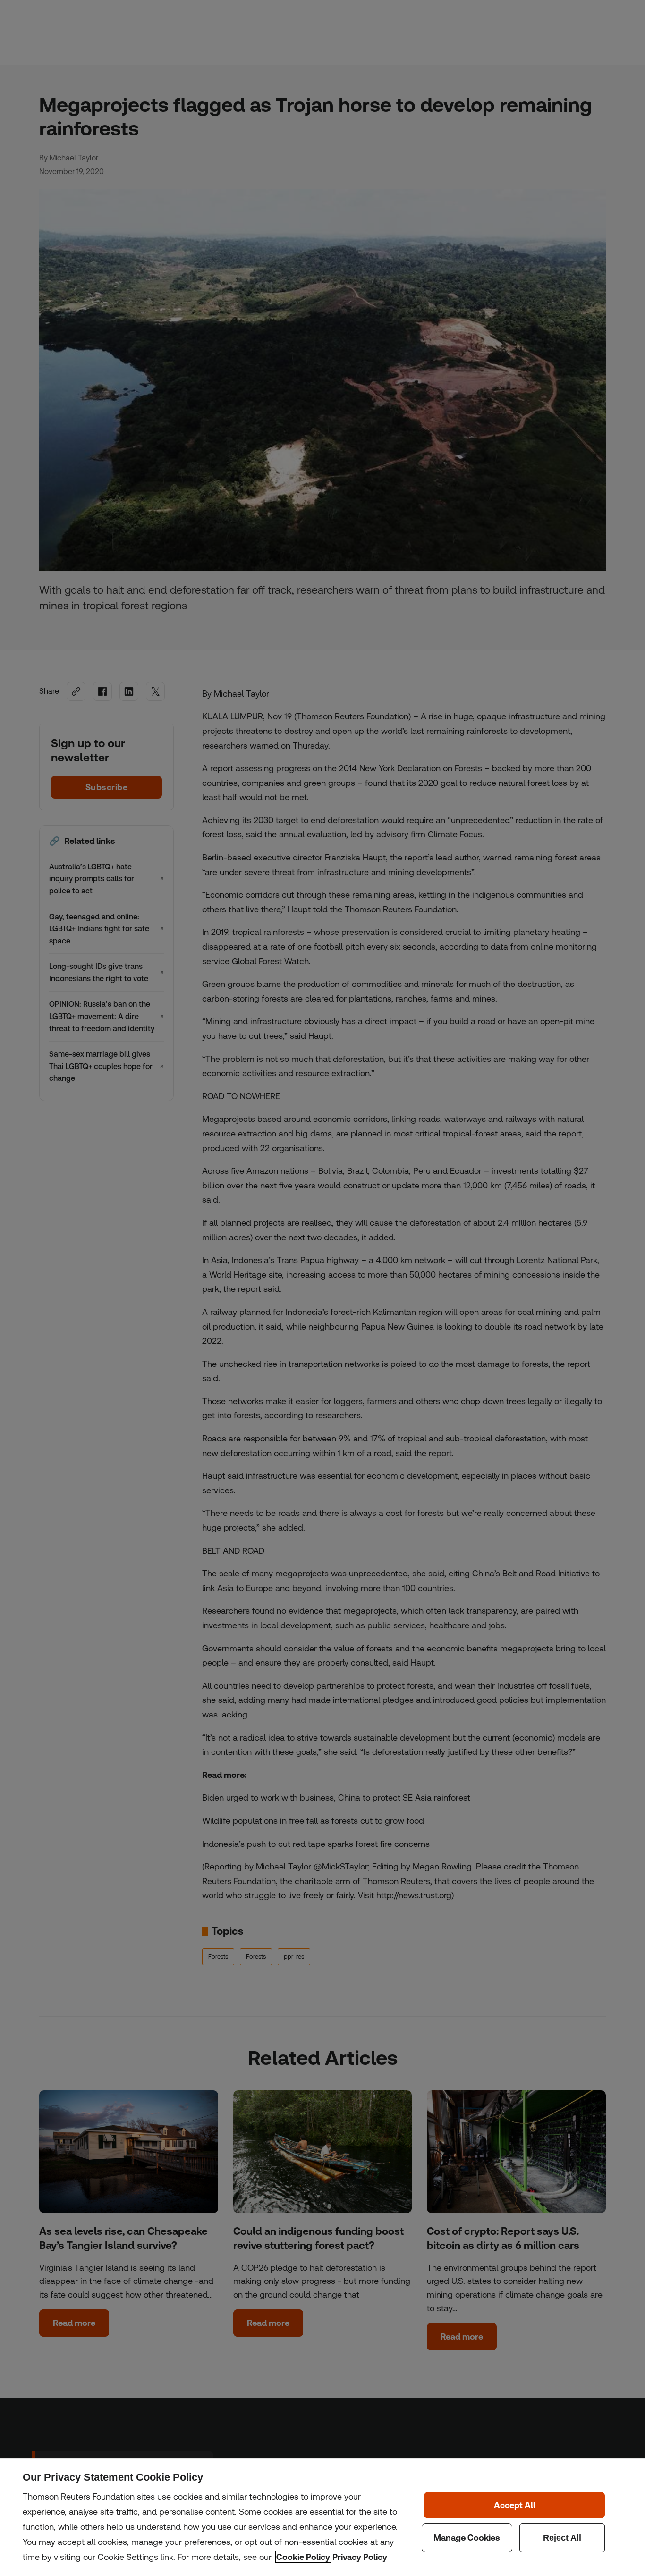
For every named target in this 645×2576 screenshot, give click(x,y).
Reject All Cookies (562, 2538)
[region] (322, 2517)
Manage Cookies (467, 2538)
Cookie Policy (303, 2557)
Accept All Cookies (514, 2505)
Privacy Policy (360, 2557)
